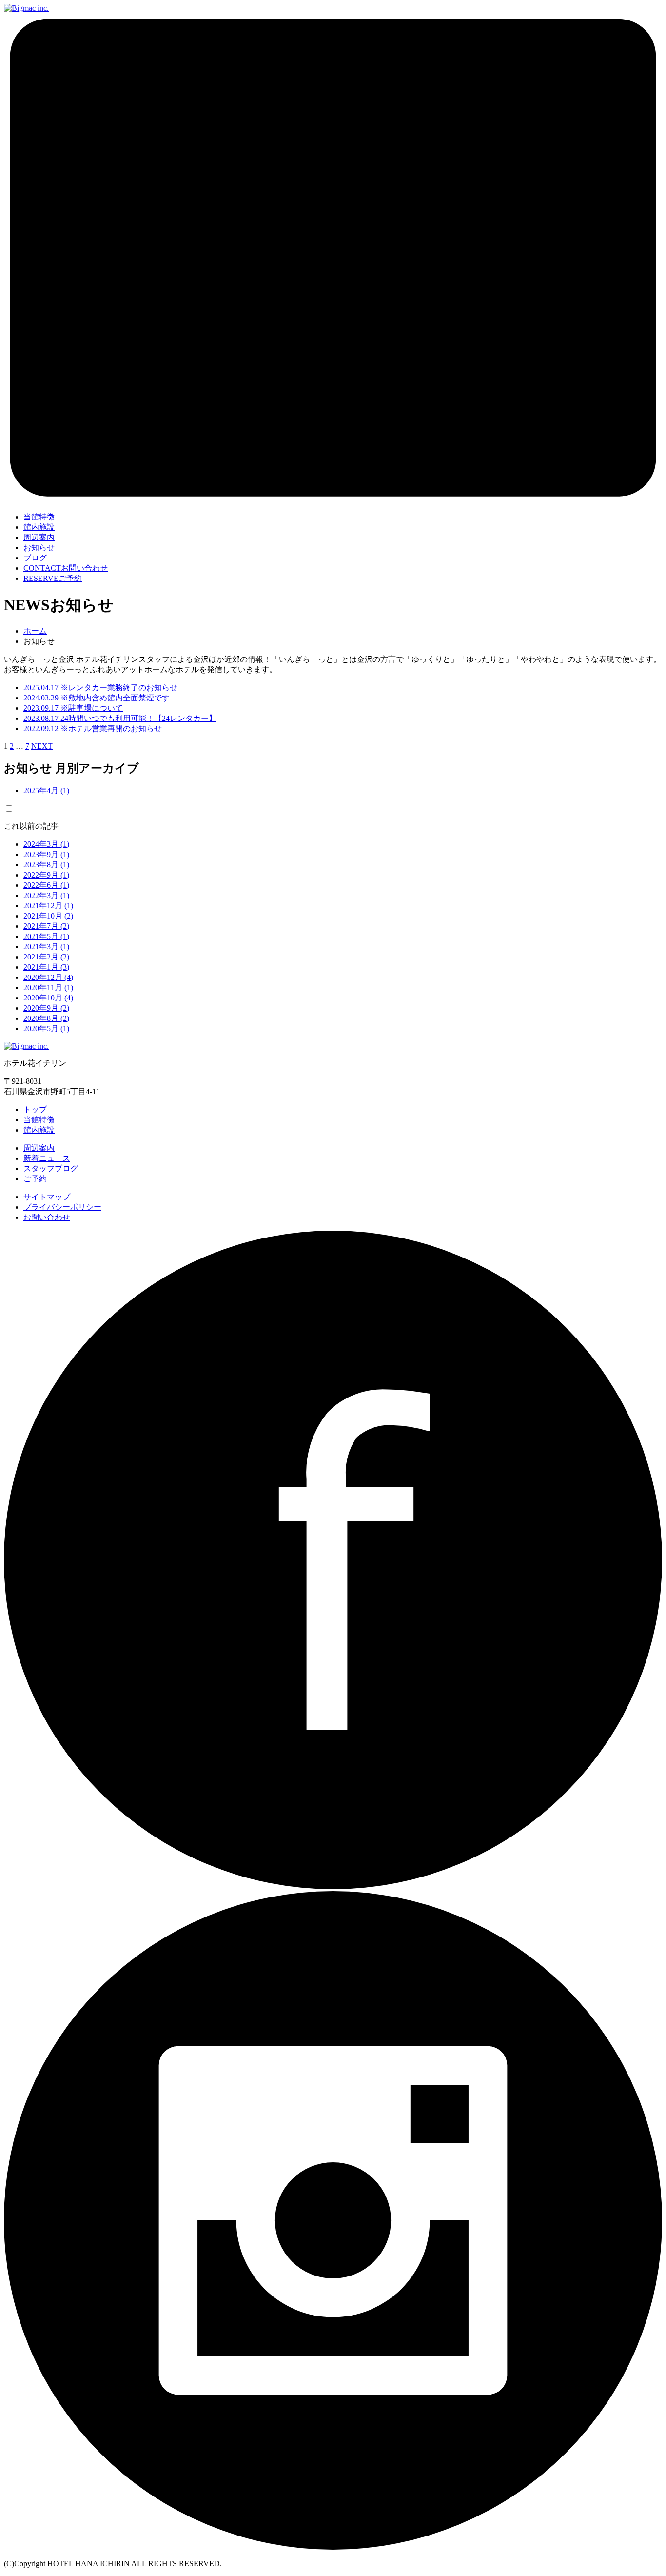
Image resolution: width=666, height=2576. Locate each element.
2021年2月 (46, 957)
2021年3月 (46, 947)
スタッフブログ (51, 1168)
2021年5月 (46, 936)
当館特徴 (39, 1120)
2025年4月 (46, 790)
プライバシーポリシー (62, 1207)
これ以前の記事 (31, 826)
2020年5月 (46, 1028)
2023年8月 (46, 865)
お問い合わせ (66, 568)
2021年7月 (46, 926)
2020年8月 (46, 1018)
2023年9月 (46, 854)
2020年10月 (48, 998)
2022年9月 (46, 875)
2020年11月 (48, 988)
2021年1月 (46, 967)
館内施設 (39, 1130)
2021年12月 (48, 906)
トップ (35, 1109)
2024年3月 (46, 844)
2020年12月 (48, 977)
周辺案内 (39, 1148)
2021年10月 (48, 916)
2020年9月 (46, 1008)
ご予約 (53, 578)
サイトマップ (47, 1197)
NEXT (42, 746)
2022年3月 (46, 895)
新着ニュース (47, 1158)
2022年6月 (46, 885)
